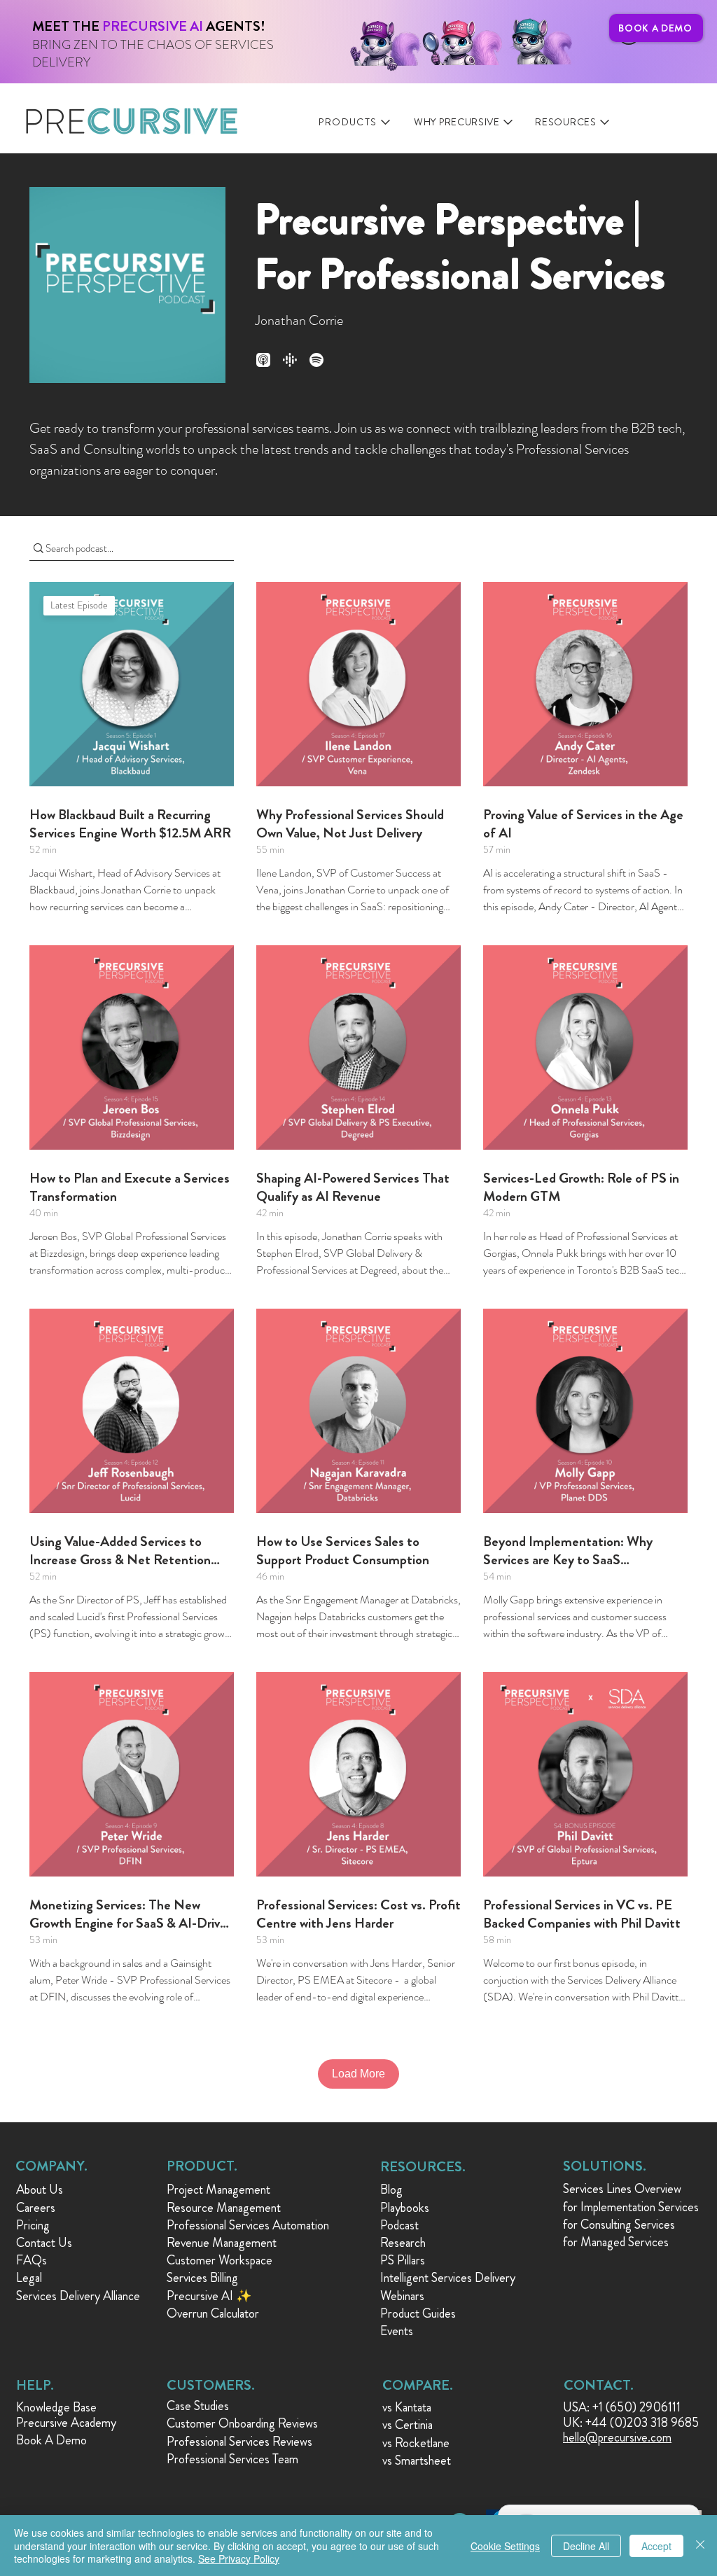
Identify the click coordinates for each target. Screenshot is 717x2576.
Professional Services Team (232, 2459)
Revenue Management (222, 2243)
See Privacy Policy (239, 2558)
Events (397, 2331)
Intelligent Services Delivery (448, 2278)
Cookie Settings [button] (505, 2546)
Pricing (33, 2225)
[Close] (700, 2546)
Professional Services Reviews (239, 2442)
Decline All (586, 2546)
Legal (29, 2278)
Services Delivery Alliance (78, 2296)
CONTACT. (599, 2385)
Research (403, 2243)
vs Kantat (404, 2407)
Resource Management (224, 2208)
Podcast (399, 2225)
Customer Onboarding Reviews (242, 2423)
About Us (40, 2189)
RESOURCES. (423, 2167)
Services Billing (202, 2278)
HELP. (35, 2385)
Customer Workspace (220, 2260)
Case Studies (198, 2406)
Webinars (402, 2296)
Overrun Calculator (213, 2313)
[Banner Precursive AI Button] (273, 34)
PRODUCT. (202, 2166)
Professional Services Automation (248, 2225)
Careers (36, 2208)
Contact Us (44, 2243)
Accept (656, 2546)
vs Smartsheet (417, 2460)
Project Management (218, 2189)
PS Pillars (403, 2260)
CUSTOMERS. (211, 2385)
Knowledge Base (56, 2407)
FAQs (32, 2260)
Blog (391, 2189)
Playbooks (405, 2208)
